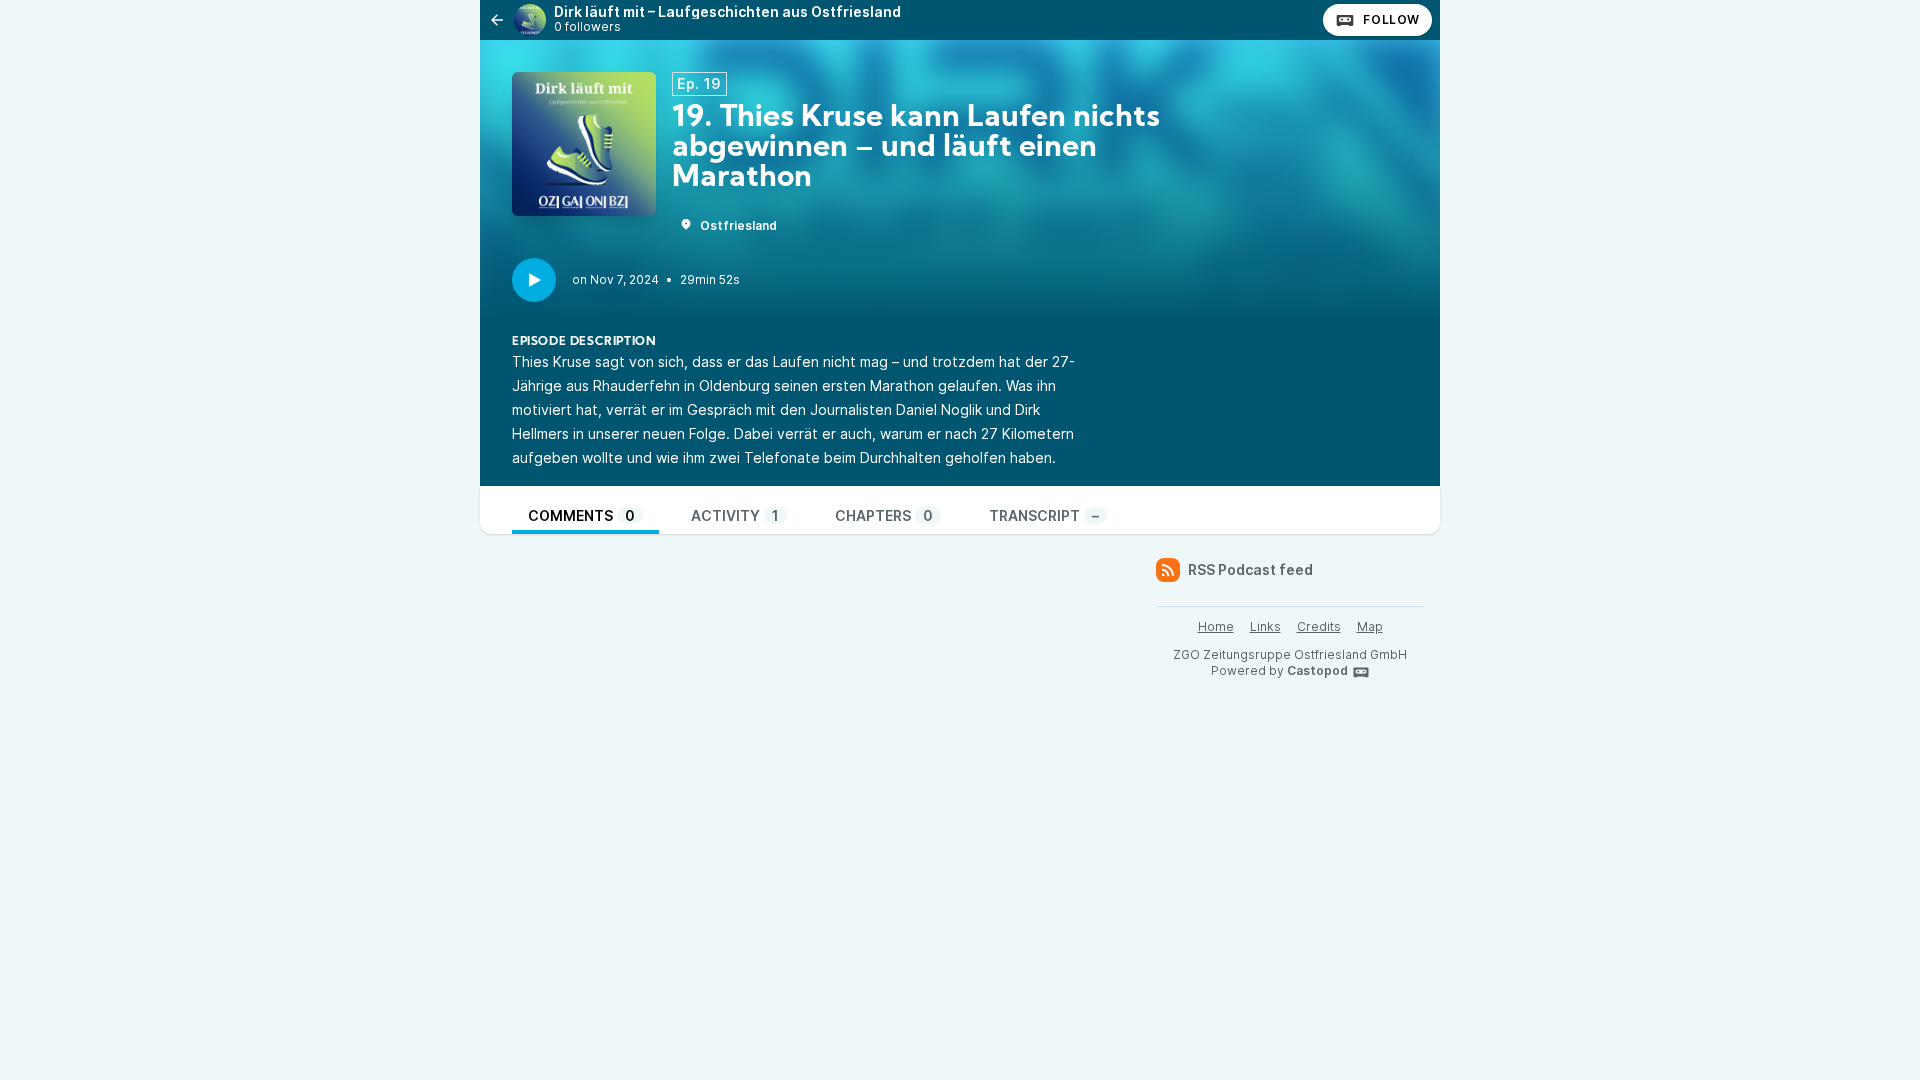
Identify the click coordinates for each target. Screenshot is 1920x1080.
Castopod (1317, 670)
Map (1370, 626)
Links (1265, 626)
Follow (1391, 19)
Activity (735, 515)
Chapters (884, 515)
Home (1216, 626)
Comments (581, 515)
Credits (1319, 626)
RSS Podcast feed (1250, 569)
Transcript (1044, 515)
